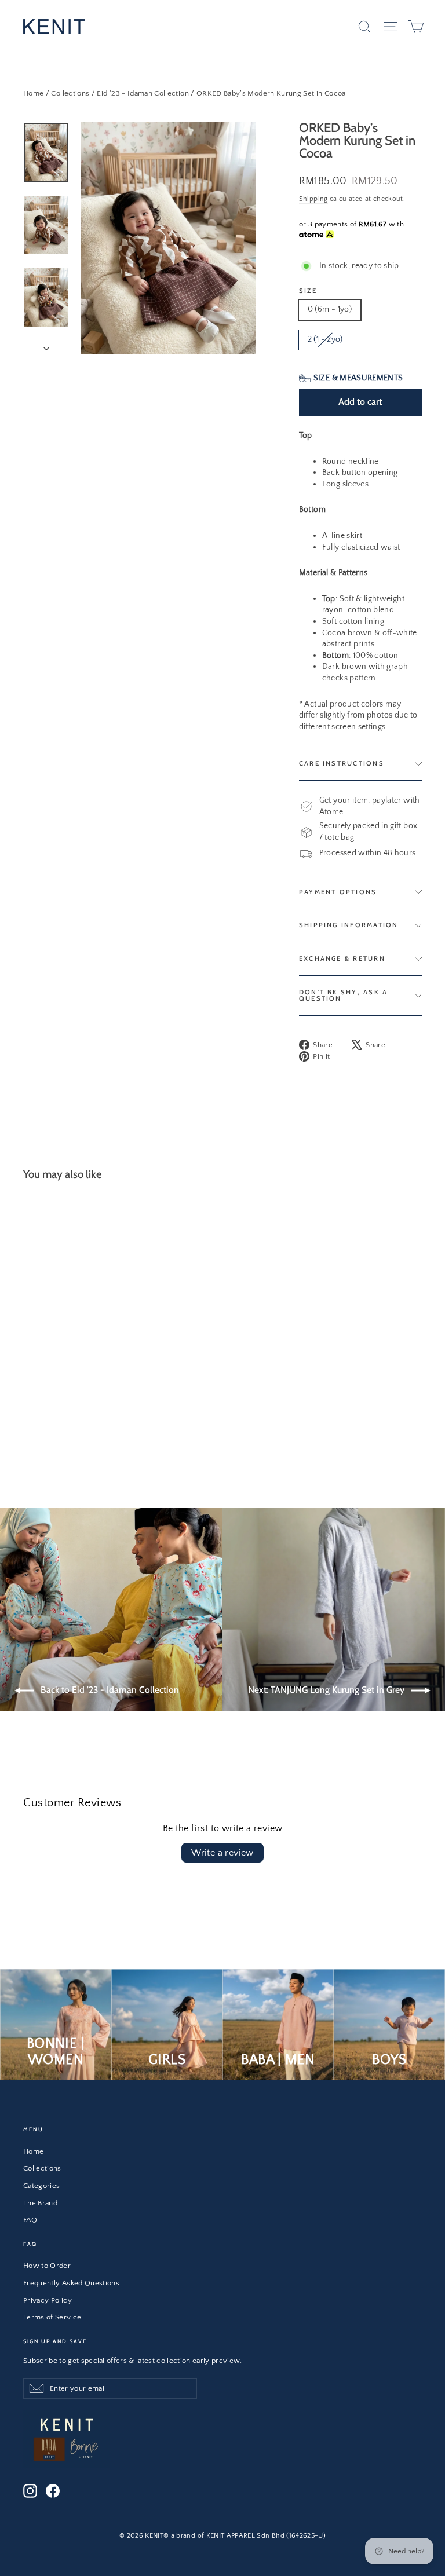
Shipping (313, 199)
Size (308, 291)
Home (33, 93)
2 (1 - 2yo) (325, 339)
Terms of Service (52, 2317)
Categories (42, 2186)
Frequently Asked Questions (71, 2283)
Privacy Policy (48, 2300)
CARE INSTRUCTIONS (342, 763)
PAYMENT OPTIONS (338, 892)
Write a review (222, 1853)
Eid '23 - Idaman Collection (143, 93)
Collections (70, 93)
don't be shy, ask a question (344, 995)
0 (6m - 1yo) (330, 309)
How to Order (47, 2266)
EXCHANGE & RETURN (342, 958)
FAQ (30, 2220)
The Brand (40, 2203)
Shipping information (349, 925)
